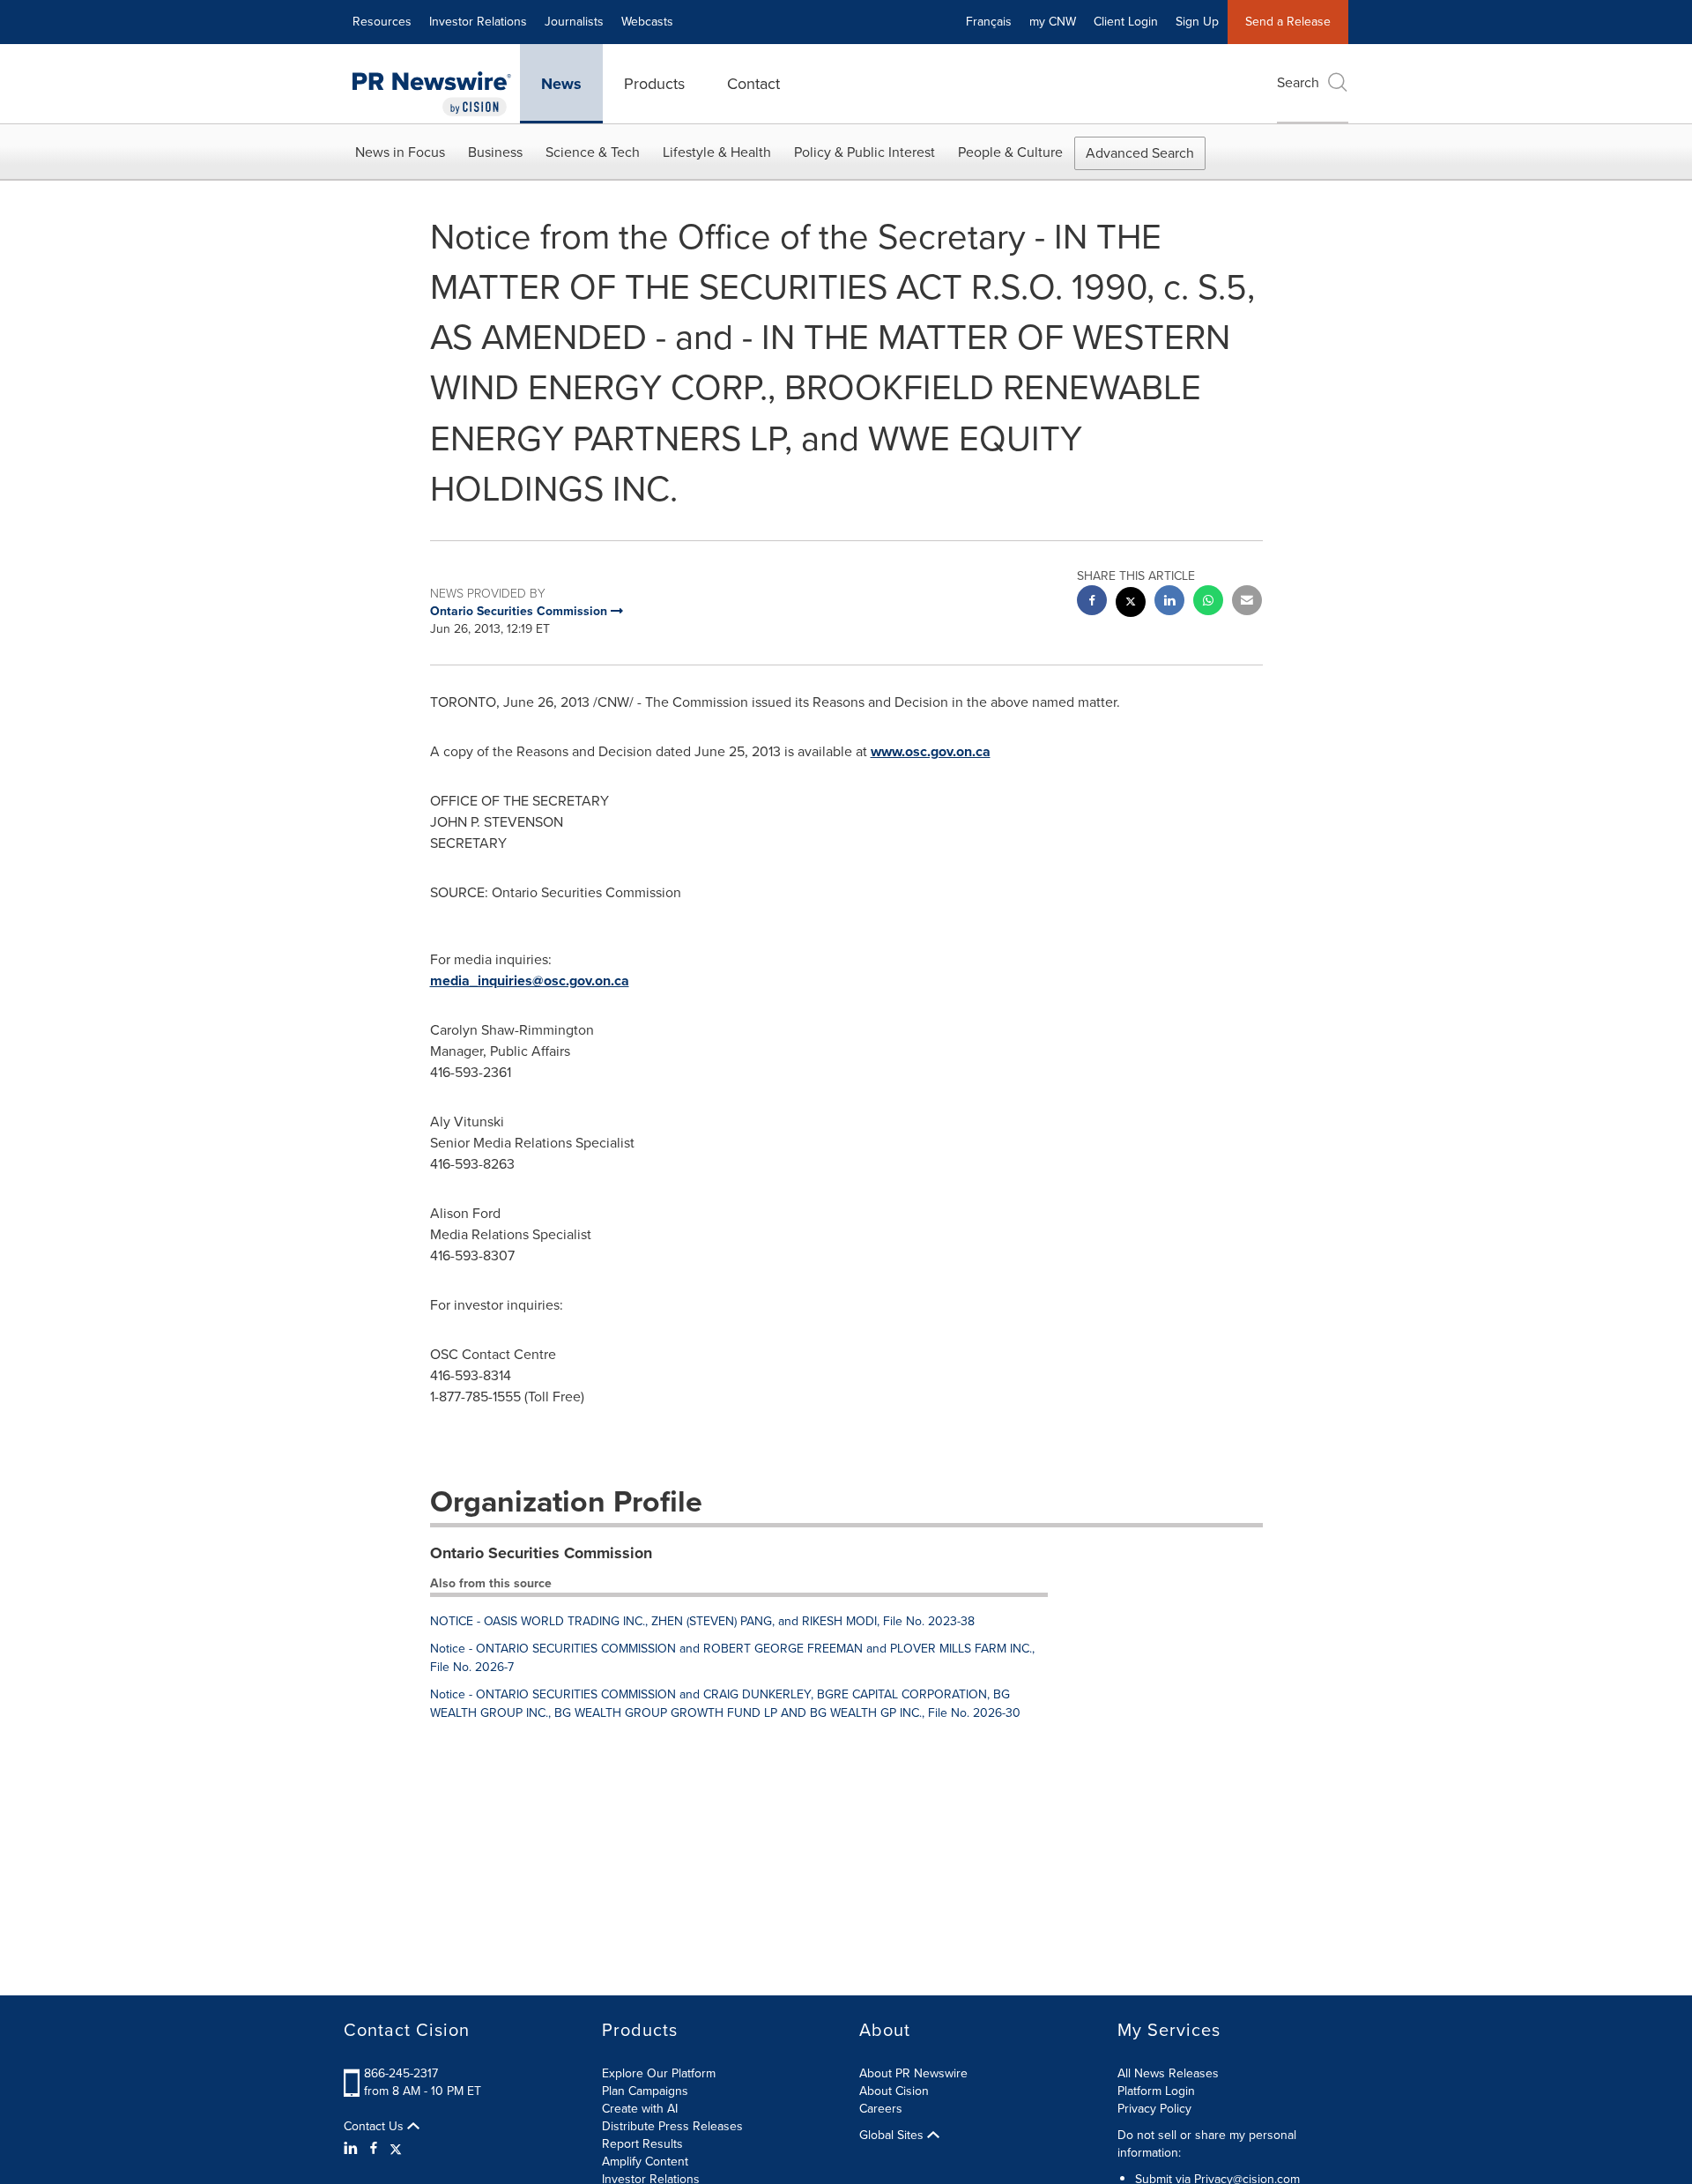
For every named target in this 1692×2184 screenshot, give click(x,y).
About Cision (894, 2091)
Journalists (574, 22)
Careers (881, 2109)
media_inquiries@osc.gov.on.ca (530, 981)
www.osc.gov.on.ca (931, 751)
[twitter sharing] (1131, 604)
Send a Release (1288, 22)
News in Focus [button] (400, 152)
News (561, 84)
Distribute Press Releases (672, 2126)
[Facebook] (374, 2149)
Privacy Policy (1154, 2109)
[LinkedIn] (353, 2149)
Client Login (1126, 22)
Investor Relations (478, 22)
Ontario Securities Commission (541, 1553)
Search (1298, 82)
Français (989, 22)
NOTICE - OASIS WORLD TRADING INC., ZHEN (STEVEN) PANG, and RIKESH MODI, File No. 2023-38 (702, 1621)
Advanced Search (1140, 153)
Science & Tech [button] (593, 152)
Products (654, 84)
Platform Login (1156, 2091)
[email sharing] (1247, 602)
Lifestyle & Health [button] (717, 152)
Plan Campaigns (645, 2091)
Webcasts (647, 22)
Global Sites (893, 2136)
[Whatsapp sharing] (1208, 602)
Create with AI (640, 2109)
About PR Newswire (913, 2073)
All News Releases (1168, 2073)
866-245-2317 (401, 2073)
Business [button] (495, 152)
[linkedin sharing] (1169, 602)
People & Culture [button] (1010, 152)
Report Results (642, 2144)
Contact (753, 84)
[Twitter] (396, 2149)
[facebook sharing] (1092, 602)
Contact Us (375, 2127)
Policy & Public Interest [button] (865, 152)
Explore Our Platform (659, 2073)
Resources (382, 22)
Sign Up (1197, 22)
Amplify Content (645, 2162)
